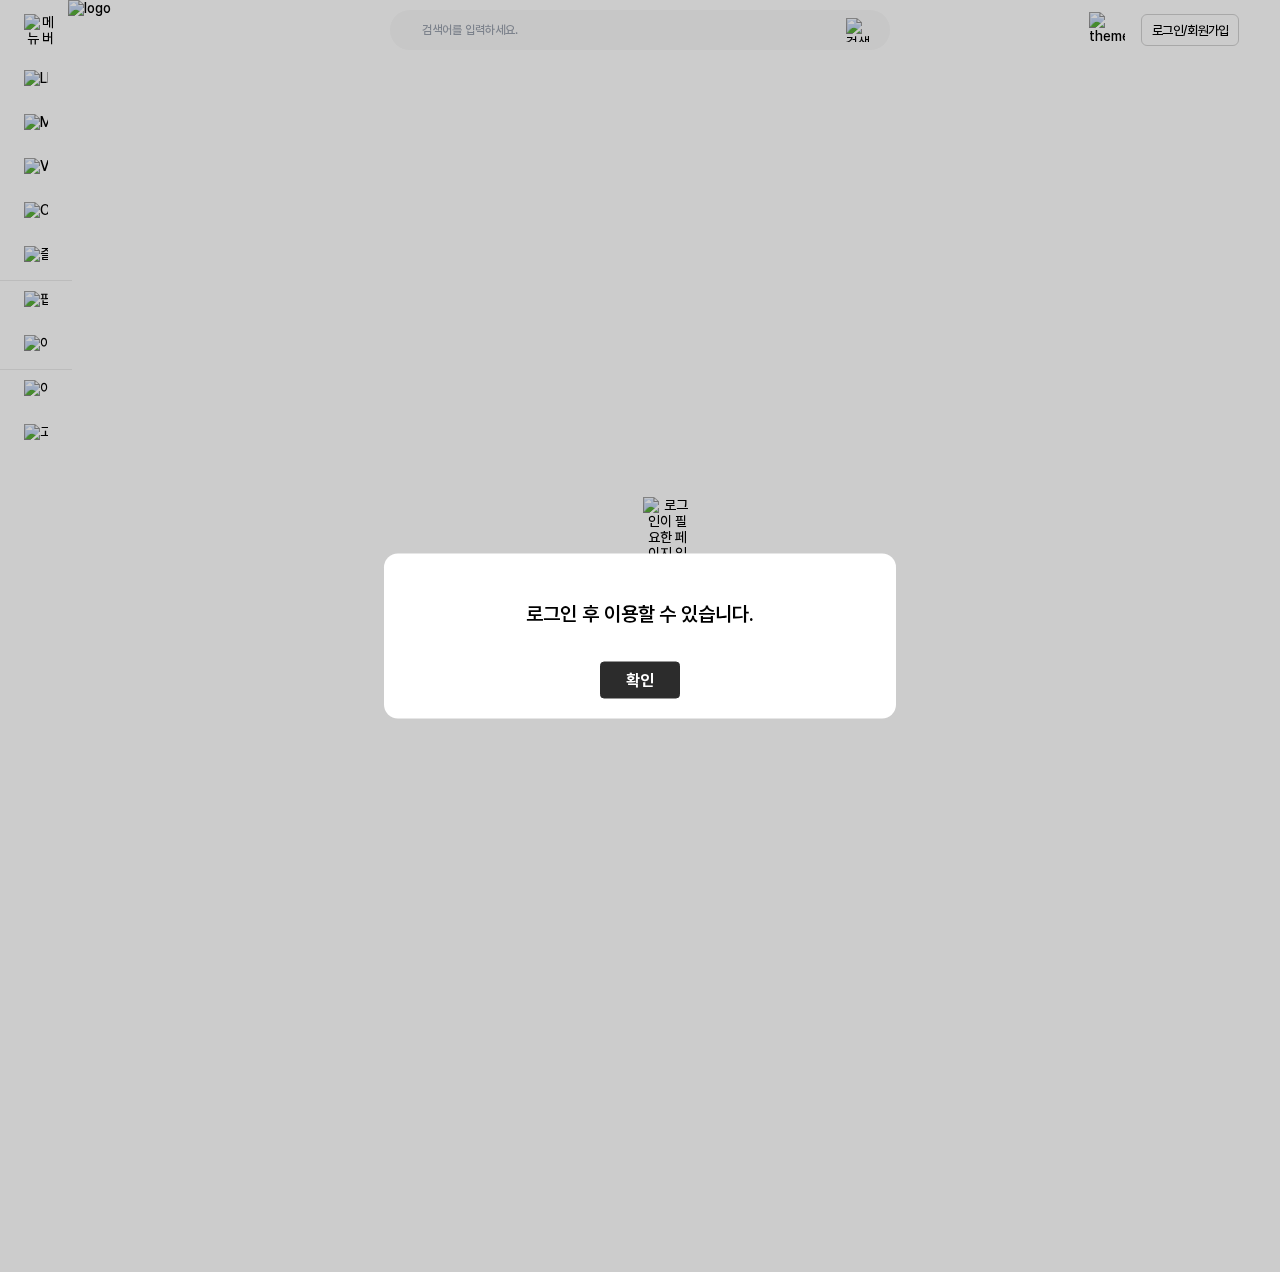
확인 (640, 680)
